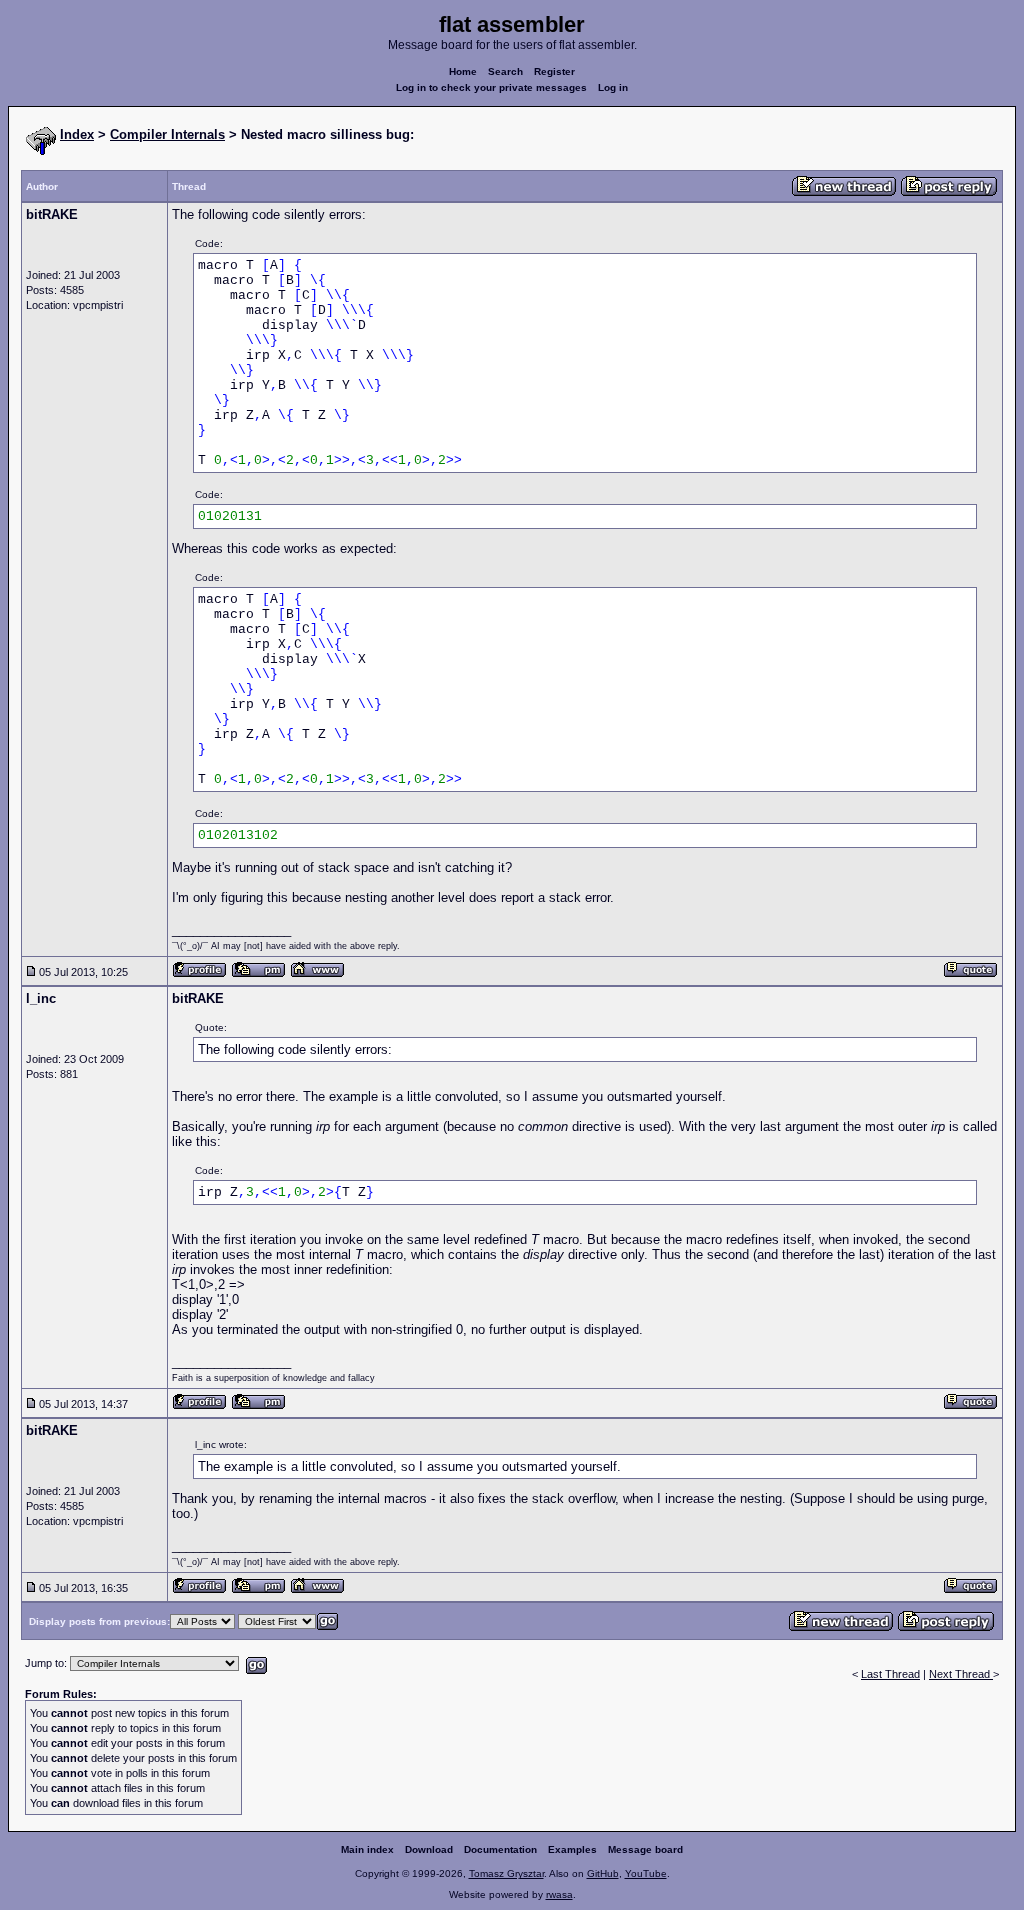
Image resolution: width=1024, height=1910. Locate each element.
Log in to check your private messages (491, 87)
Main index (367, 1849)
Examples (572, 1849)
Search (505, 71)
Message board (645, 1849)
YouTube (646, 1873)
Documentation (500, 1849)
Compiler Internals (167, 134)
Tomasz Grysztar (506, 1873)
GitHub (603, 1873)
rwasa (559, 1894)
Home (463, 71)
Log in (613, 87)
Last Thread (890, 1674)
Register (554, 71)
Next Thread (961, 1674)
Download (429, 1849)
